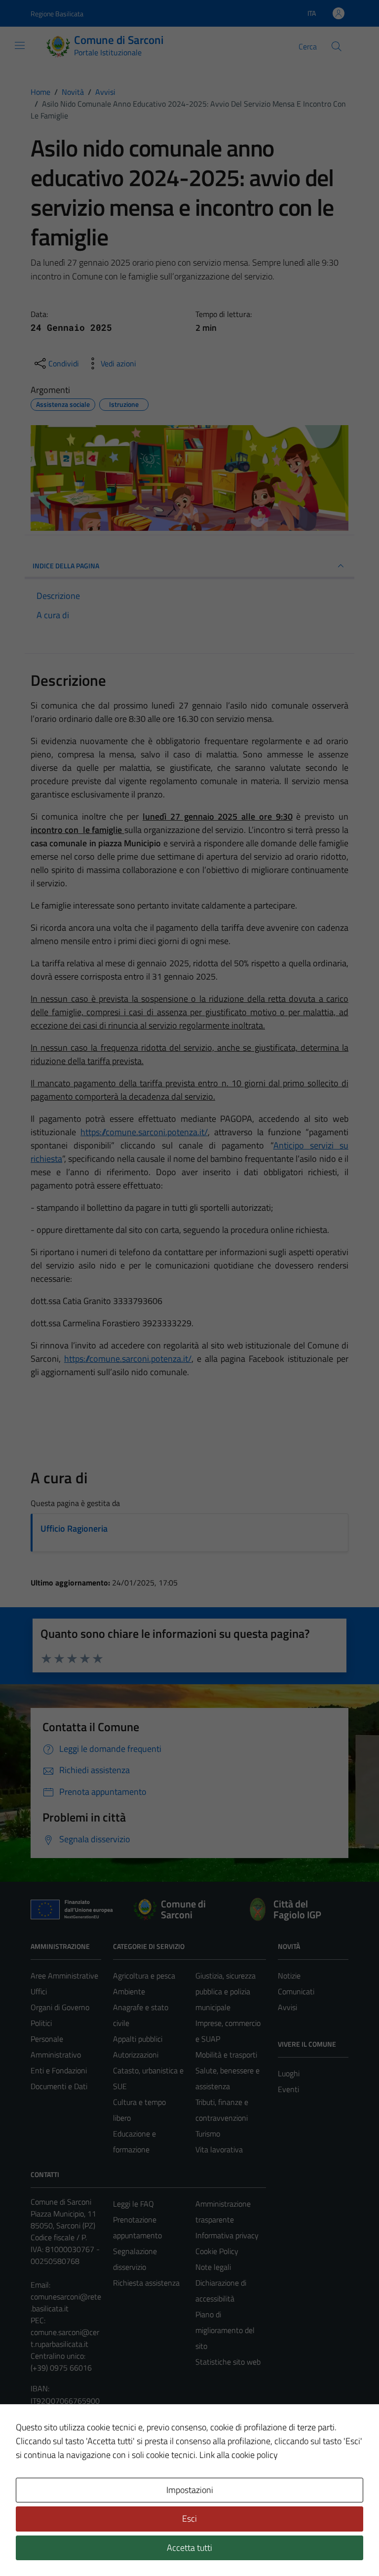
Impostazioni (190, 2490)
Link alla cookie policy (239, 2455)
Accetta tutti (189, 2548)
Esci (189, 2518)
